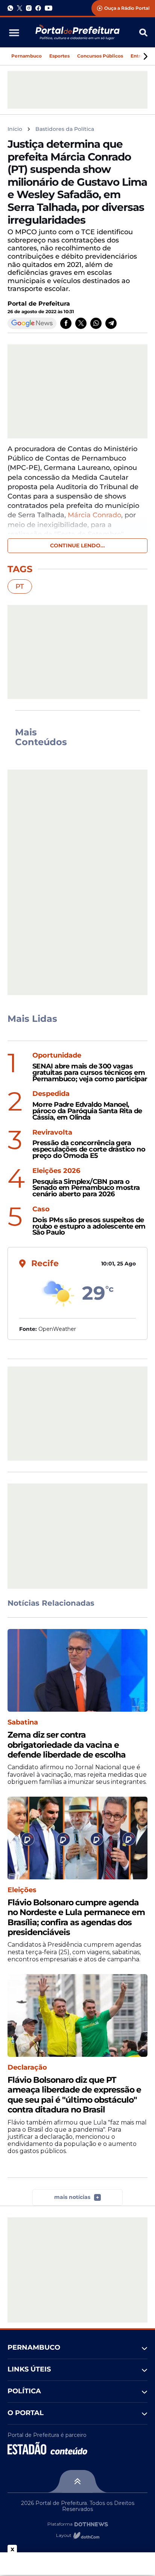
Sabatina (23, 1722)
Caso (41, 1209)
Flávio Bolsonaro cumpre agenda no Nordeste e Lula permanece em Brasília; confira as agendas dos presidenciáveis (76, 1918)
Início (15, 129)
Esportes (59, 56)
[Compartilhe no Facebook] (66, 323)
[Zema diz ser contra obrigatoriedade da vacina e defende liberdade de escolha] (77, 1670)
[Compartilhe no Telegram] (111, 323)
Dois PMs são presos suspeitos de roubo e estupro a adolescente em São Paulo (89, 1226)
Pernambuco (27, 56)
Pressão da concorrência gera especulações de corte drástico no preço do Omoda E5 (89, 1149)
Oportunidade (57, 1055)
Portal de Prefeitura (39, 304)
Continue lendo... (77, 546)
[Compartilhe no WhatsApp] (96, 323)
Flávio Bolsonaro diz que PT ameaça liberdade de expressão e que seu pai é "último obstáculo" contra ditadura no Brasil (74, 2095)
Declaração (27, 2068)
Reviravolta (52, 1133)
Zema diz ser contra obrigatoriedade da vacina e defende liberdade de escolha (67, 1745)
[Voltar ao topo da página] (77, 2481)
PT (20, 586)
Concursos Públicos (100, 56)
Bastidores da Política (65, 129)
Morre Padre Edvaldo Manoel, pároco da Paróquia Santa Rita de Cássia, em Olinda (87, 1111)
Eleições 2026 (56, 1171)
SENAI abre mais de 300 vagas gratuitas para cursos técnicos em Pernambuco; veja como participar (90, 1073)
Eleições (22, 1890)
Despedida (51, 1094)
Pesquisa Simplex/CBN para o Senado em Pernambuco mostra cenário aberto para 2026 (86, 1188)
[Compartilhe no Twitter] (81, 323)
